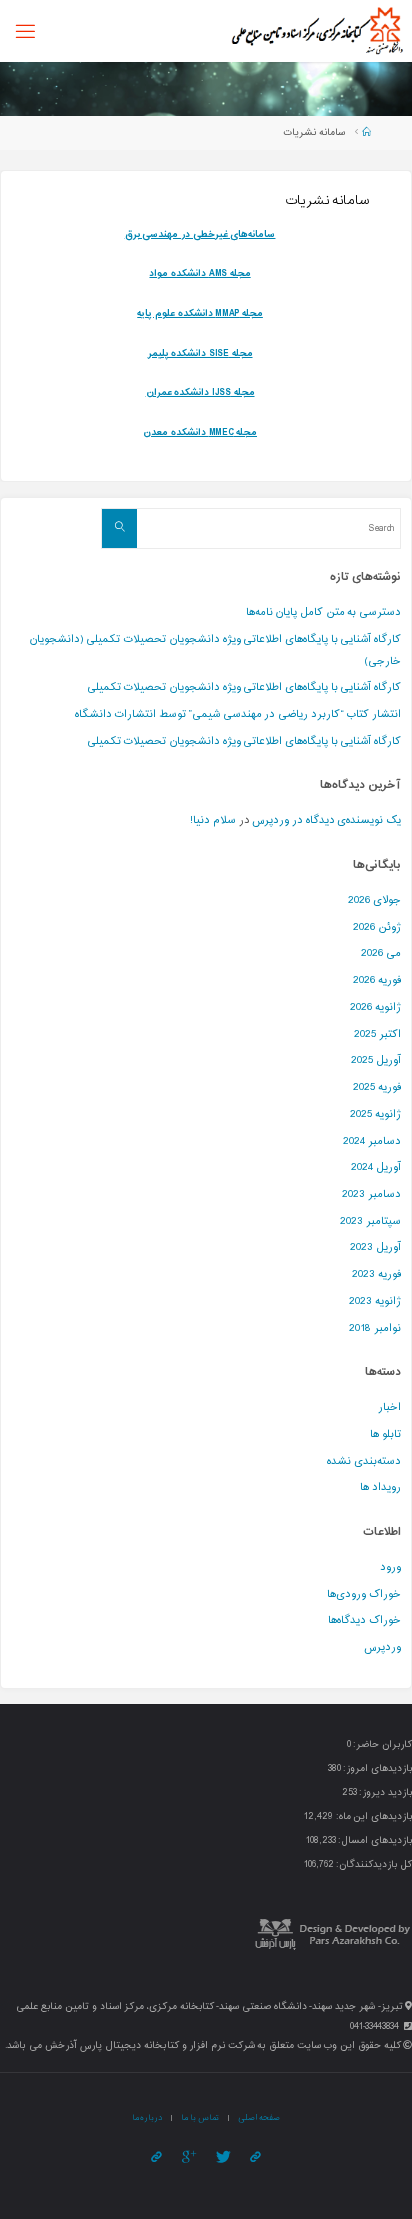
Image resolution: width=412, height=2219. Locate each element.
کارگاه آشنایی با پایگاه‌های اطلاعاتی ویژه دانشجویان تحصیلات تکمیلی (244, 687)
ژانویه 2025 (375, 1114)
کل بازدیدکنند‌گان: (373, 1865)
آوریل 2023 (375, 1247)
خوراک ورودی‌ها (364, 1594)
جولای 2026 (374, 900)
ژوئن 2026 (377, 927)
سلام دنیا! (213, 820)
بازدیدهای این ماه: (372, 1817)
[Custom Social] (156, 2157)
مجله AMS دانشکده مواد (199, 273)
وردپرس (382, 1647)
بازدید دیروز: (384, 1793)
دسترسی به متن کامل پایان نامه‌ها (324, 612)
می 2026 (381, 953)
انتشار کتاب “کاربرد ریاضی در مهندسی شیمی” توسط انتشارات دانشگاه (238, 714)
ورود (390, 1567)
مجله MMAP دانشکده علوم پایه (200, 313)
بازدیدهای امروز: (376, 1769)
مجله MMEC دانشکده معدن (200, 432)
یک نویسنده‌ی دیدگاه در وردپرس (326, 820)
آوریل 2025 (376, 1060)
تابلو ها (385, 1434)
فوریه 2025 (377, 1087)
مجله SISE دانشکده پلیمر (200, 353)
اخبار (389, 1407)
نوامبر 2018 (375, 1328)
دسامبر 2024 (372, 1141)
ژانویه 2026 (375, 1007)
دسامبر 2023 (371, 1194)
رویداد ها (380, 1487)
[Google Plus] (188, 2157)
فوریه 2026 (377, 980)
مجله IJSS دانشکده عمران (200, 392)
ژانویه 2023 (375, 1301)
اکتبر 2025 (377, 1034)
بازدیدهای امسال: (374, 1841)
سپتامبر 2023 (370, 1221)
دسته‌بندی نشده (364, 1461)
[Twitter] (222, 2157)
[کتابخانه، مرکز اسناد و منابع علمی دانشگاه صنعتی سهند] (316, 30)
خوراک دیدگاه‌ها (364, 1620)
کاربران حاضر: (381, 1745)
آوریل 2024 (376, 1167)
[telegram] (255, 2157)
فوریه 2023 (376, 1274)
